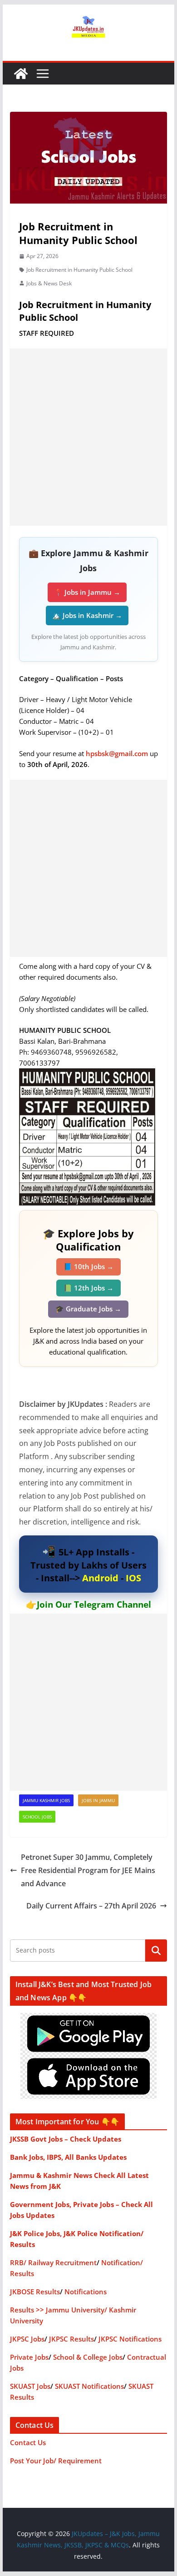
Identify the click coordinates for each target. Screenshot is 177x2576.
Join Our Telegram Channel (94, 1604)
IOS (133, 1578)
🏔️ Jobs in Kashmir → (87, 615)
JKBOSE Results (35, 2292)
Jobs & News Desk (49, 283)
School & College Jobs (88, 2357)
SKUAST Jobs (30, 2386)
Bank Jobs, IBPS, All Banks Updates (68, 2157)
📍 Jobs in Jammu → (87, 592)
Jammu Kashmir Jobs (46, 1800)
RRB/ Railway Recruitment (53, 2262)
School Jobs (37, 1817)
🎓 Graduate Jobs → (88, 1309)
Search (156, 1950)
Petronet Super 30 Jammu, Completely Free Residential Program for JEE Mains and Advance (88, 1870)
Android (100, 1578)
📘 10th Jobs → (88, 1266)
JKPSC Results (71, 2339)
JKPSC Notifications (130, 2339)
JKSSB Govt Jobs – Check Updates (66, 2139)
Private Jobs (29, 2357)
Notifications (86, 2292)
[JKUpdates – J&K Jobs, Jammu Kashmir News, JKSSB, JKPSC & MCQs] (21, 74)
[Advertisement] (88, 437)
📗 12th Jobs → (88, 1288)
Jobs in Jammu (98, 1800)
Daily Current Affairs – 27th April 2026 (91, 1906)
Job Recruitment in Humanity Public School (79, 270)
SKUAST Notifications (89, 2386)
